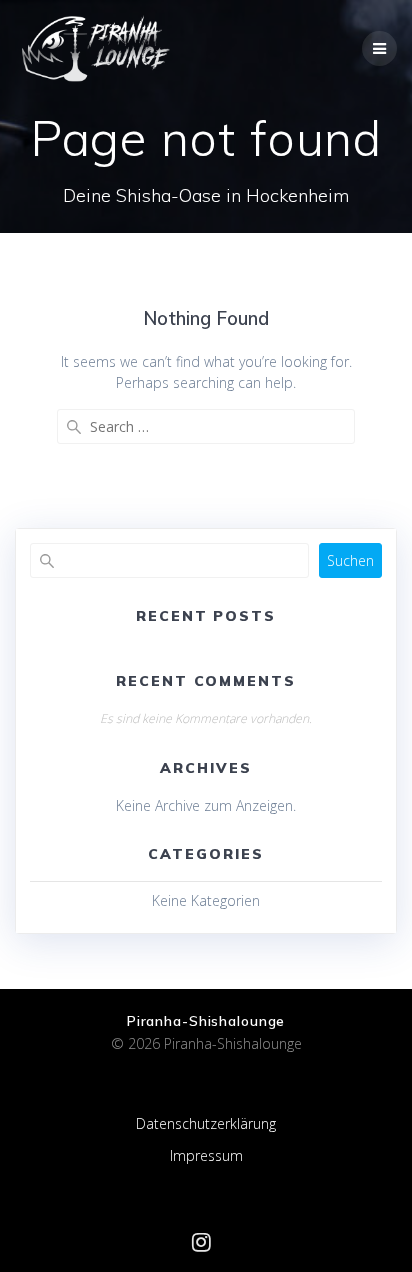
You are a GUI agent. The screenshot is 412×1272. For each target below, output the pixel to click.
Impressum (206, 1155)
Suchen (350, 560)
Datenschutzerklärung (206, 1123)
